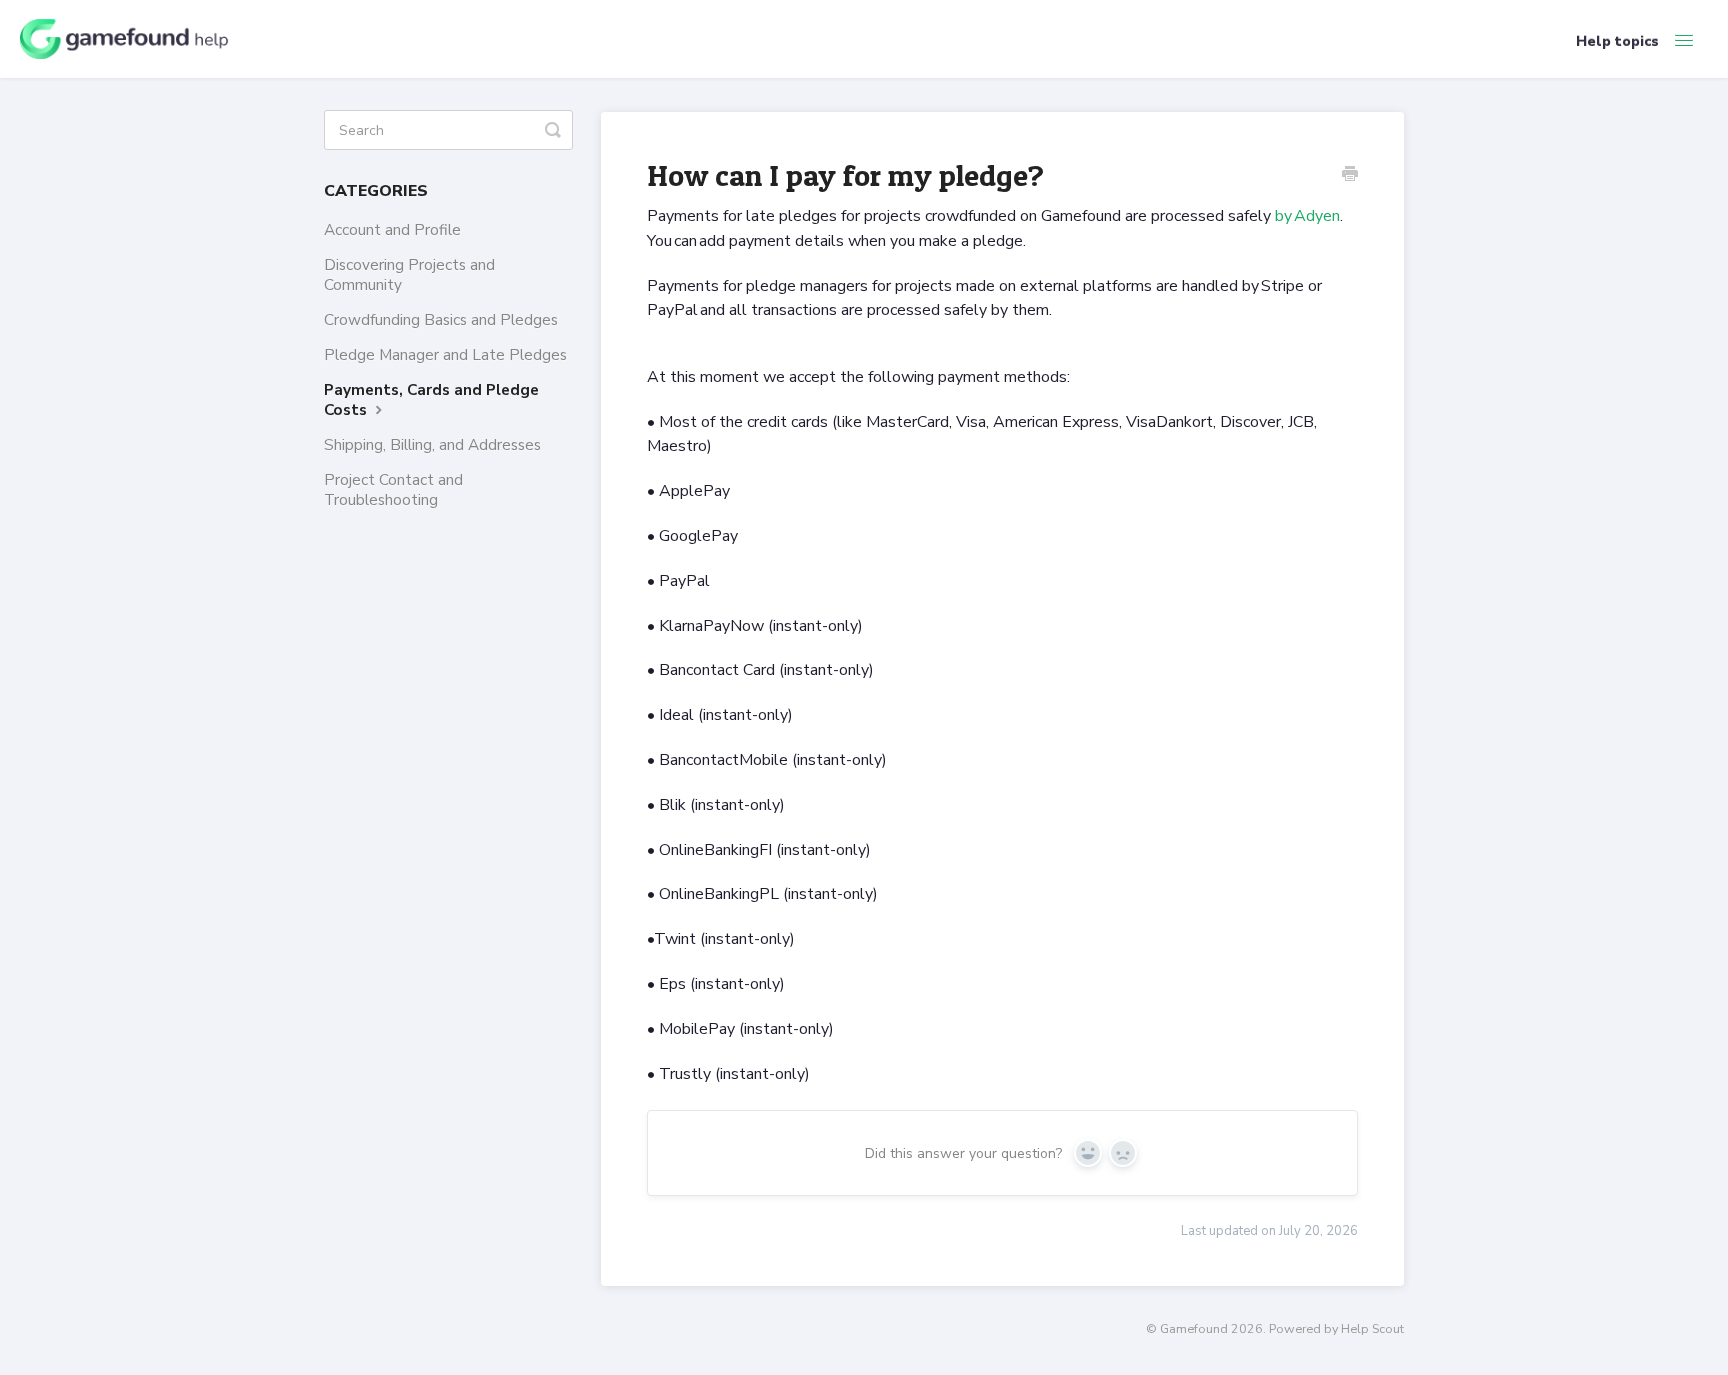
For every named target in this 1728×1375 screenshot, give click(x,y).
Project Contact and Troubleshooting (393, 489)
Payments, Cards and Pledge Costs (431, 399)
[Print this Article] (1350, 176)
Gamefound (1194, 1328)
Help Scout (1372, 1328)
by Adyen (1307, 216)
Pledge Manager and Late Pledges (445, 354)
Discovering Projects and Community (409, 274)
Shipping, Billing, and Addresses (432, 444)
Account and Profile (392, 229)
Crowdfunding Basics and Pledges (441, 319)
